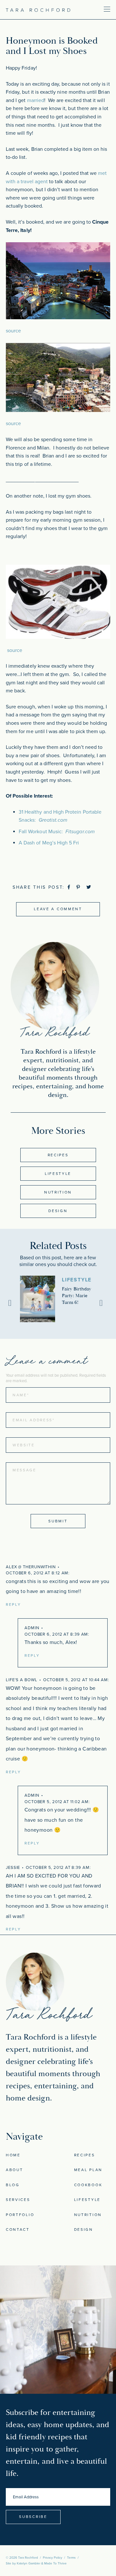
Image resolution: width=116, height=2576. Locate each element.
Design (58, 1211)
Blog (13, 2185)
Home (13, 2155)
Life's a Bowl (22, 1680)
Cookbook (88, 2185)
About (15, 2170)
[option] (58, 1299)
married (36, 100)
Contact (18, 2229)
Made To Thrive (55, 2563)
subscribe (33, 2517)
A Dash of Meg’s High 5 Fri (49, 843)
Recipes (58, 1155)
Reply (14, 1605)
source (13, 331)
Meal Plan (88, 2170)
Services (18, 2200)
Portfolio (20, 2215)
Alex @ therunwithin (31, 1567)
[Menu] (88, 9)
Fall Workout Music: (57, 832)
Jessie (13, 1868)
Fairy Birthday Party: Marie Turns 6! (77, 1296)
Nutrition (58, 1192)
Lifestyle (58, 1174)
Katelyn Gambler (29, 2563)
